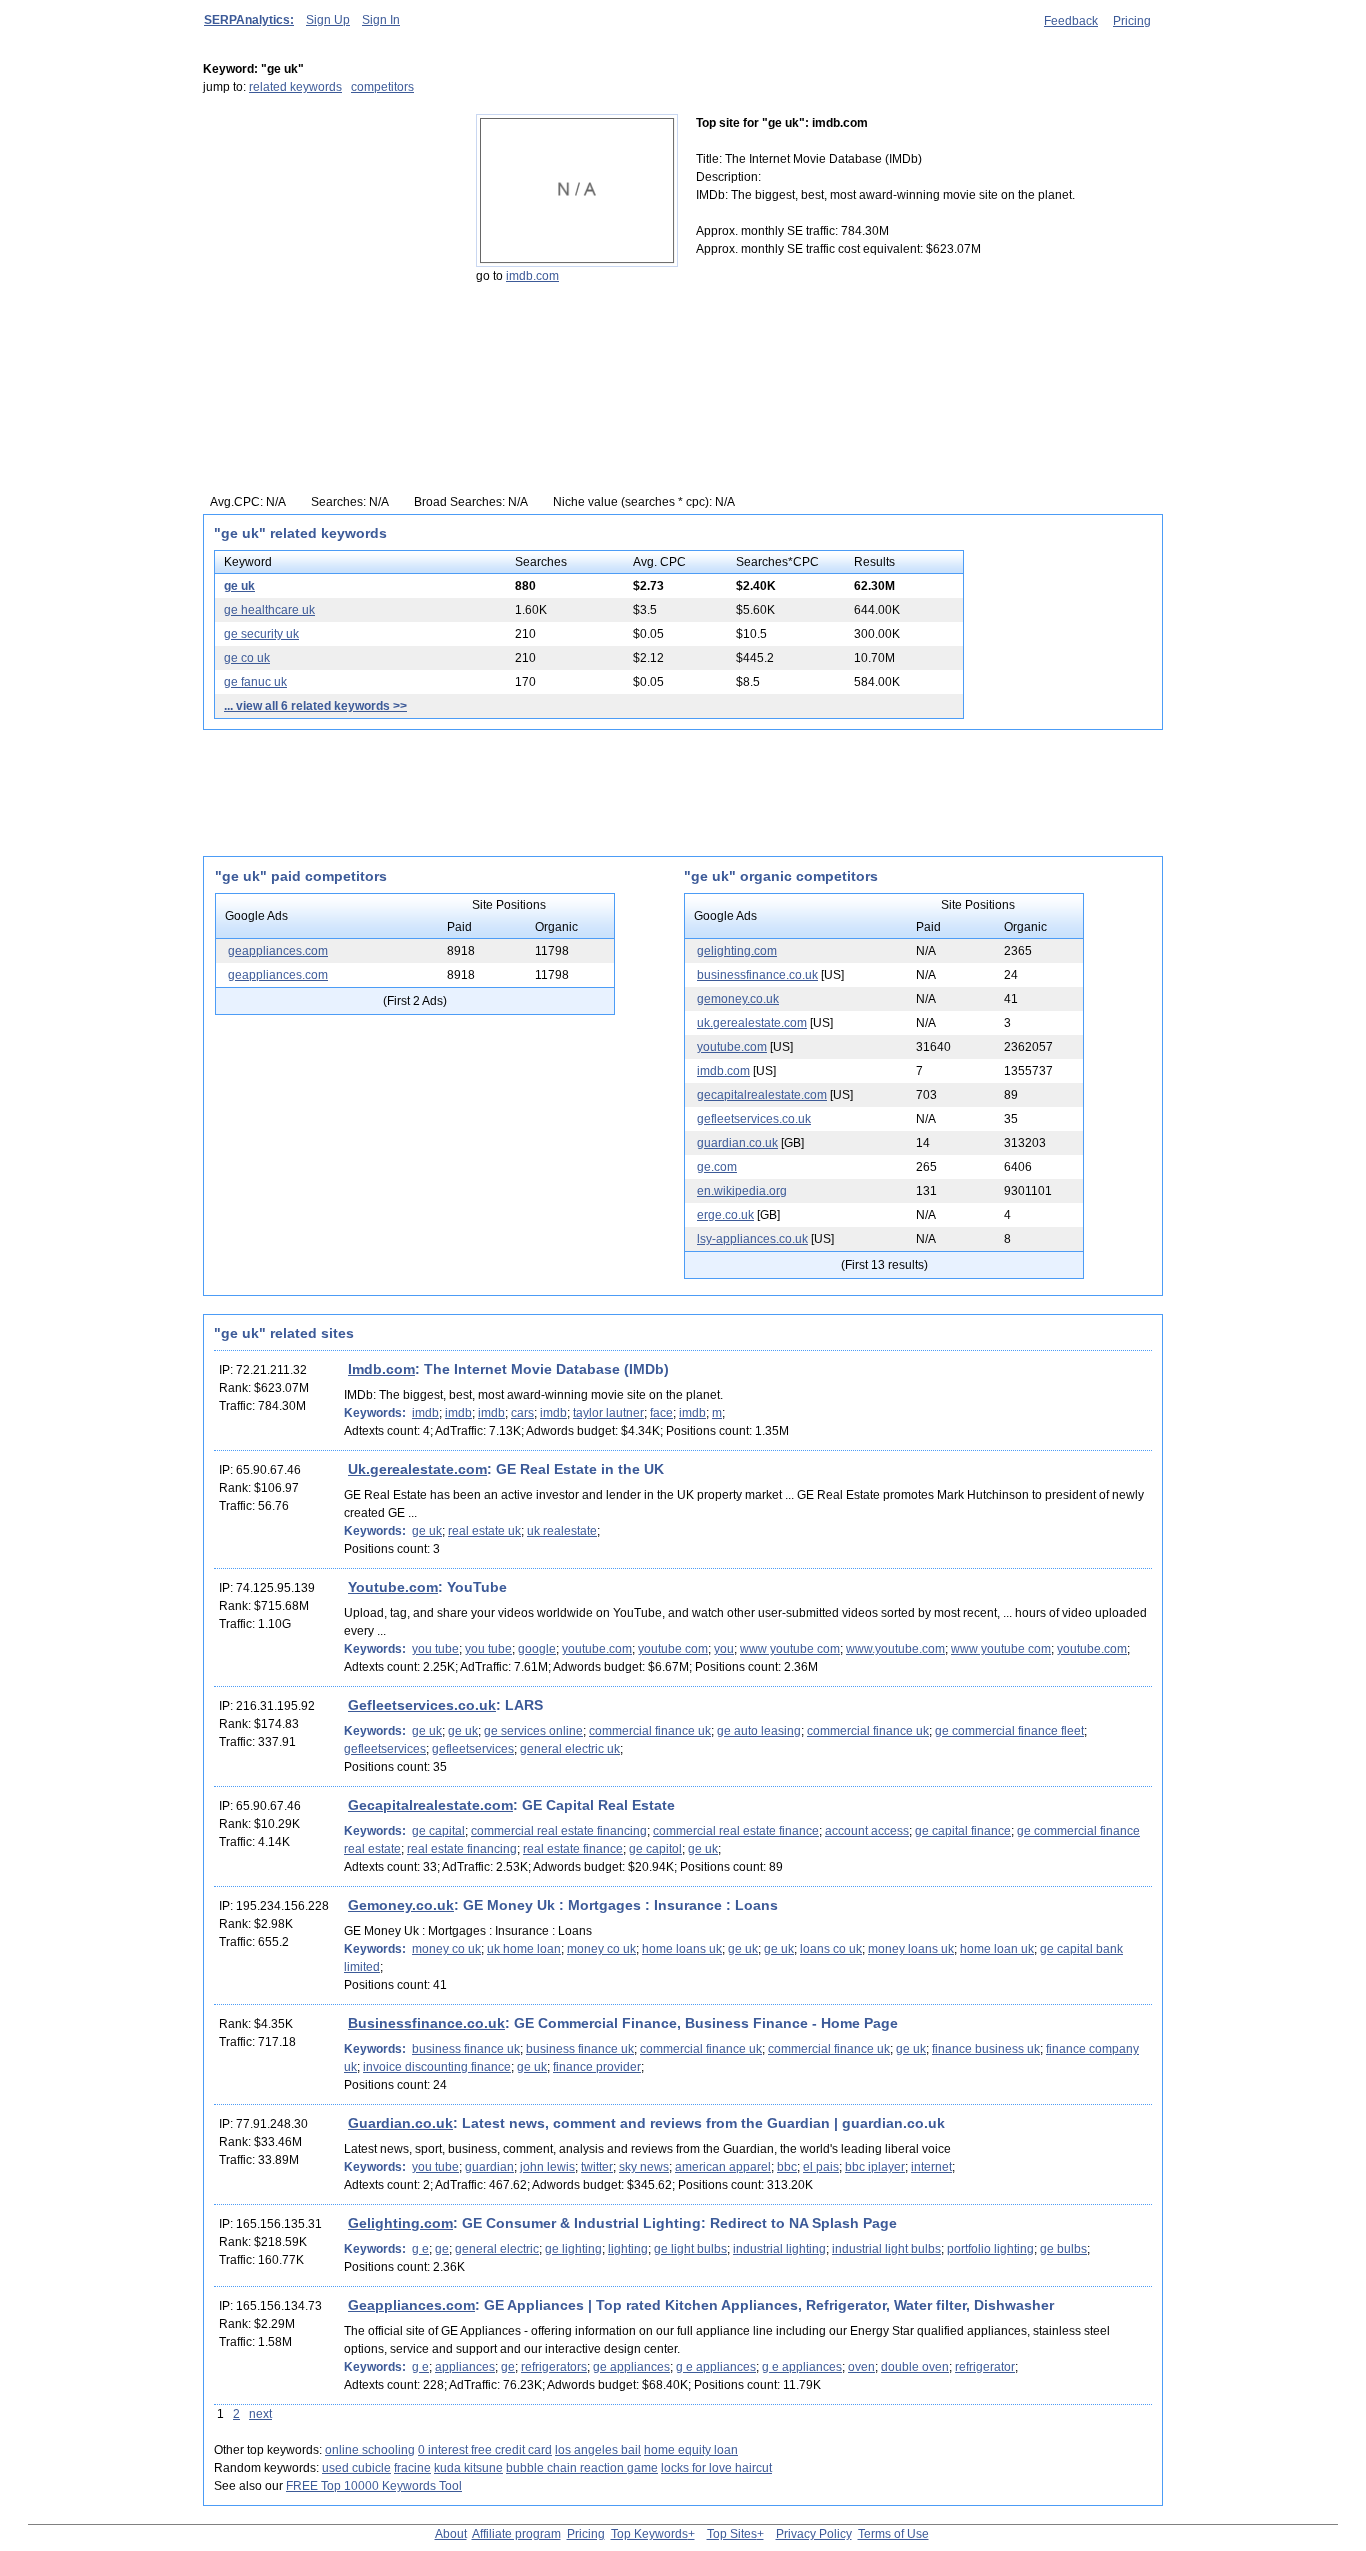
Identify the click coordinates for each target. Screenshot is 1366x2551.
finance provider (597, 2067)
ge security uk (261, 634)
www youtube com (790, 1649)
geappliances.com (278, 951)
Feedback (1071, 21)
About (451, 2534)
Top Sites (732, 2534)
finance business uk (986, 2049)
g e (420, 2249)
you (724, 1649)
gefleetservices (385, 1749)
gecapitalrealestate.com (762, 1095)
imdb (425, 1413)
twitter (597, 2167)
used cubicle (356, 2468)
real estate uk (484, 1531)
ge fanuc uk (255, 682)
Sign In (381, 20)
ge (442, 2249)
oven (861, 2367)
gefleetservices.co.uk (754, 1119)
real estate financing (462, 1849)
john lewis (547, 2167)
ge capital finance (963, 1831)
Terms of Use (893, 2534)
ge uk (239, 586)
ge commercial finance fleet (1009, 1731)
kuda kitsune (468, 2468)
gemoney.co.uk (738, 999)
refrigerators (554, 2367)
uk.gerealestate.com (752, 1023)
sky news (644, 2167)
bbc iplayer (875, 2167)
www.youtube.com (895, 1649)
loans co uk (831, 1949)
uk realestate (562, 1531)
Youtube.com (393, 1587)
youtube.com (732, 1047)
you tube (435, 1649)
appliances (465, 2367)
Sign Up (328, 20)
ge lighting (573, 2249)
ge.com (717, 1167)
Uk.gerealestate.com (417, 1469)
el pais (821, 2167)
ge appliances (631, 2367)
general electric (497, 2249)
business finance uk (466, 2049)
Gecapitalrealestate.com (430, 1805)
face (661, 1413)
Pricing (1132, 21)
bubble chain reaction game (582, 2468)
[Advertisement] (328, 239)
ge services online (533, 1731)
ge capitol (655, 1849)
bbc (787, 2167)
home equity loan (691, 2450)
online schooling (370, 2450)
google (537, 1649)
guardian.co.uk (737, 1143)
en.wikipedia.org (742, 1191)
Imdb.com (381, 1369)
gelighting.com (737, 951)
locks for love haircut (716, 2468)
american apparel (723, 2167)
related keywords (295, 87)
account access (867, 1831)
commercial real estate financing (559, 1831)
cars (522, 1413)
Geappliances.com (411, 2305)
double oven (915, 2367)
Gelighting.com (400, 2223)
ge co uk (247, 658)
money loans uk (911, 1949)
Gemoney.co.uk (401, 1905)
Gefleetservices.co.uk (422, 1705)
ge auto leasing (759, 1731)
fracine (412, 2468)
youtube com (673, 1649)
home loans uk (682, 1949)
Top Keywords (649, 2534)
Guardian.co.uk (400, 2123)
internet (931, 2167)
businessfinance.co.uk (757, 975)
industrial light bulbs (886, 2249)
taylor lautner (608, 1413)
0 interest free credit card (485, 2450)
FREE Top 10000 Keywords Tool (374, 2486)
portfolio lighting (990, 2249)
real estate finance (573, 1849)
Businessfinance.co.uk (426, 2023)
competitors (382, 87)
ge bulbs (1063, 2249)
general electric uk (570, 1749)
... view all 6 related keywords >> (315, 706)
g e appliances (716, 2367)
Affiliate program (516, 2534)
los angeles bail (598, 2450)
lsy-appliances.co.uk (752, 1239)
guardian (489, 2167)
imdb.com (532, 276)
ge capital (438, 1831)
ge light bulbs (690, 2249)
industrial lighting (779, 2249)
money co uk (446, 1949)
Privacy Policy (814, 2534)
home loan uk (997, 1949)
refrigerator (985, 2367)
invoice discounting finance (437, 2067)
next (260, 2414)
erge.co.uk (725, 1215)
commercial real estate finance (736, 1831)
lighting (628, 2249)
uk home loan (524, 1949)
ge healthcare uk (269, 610)
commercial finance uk (650, 1731)
